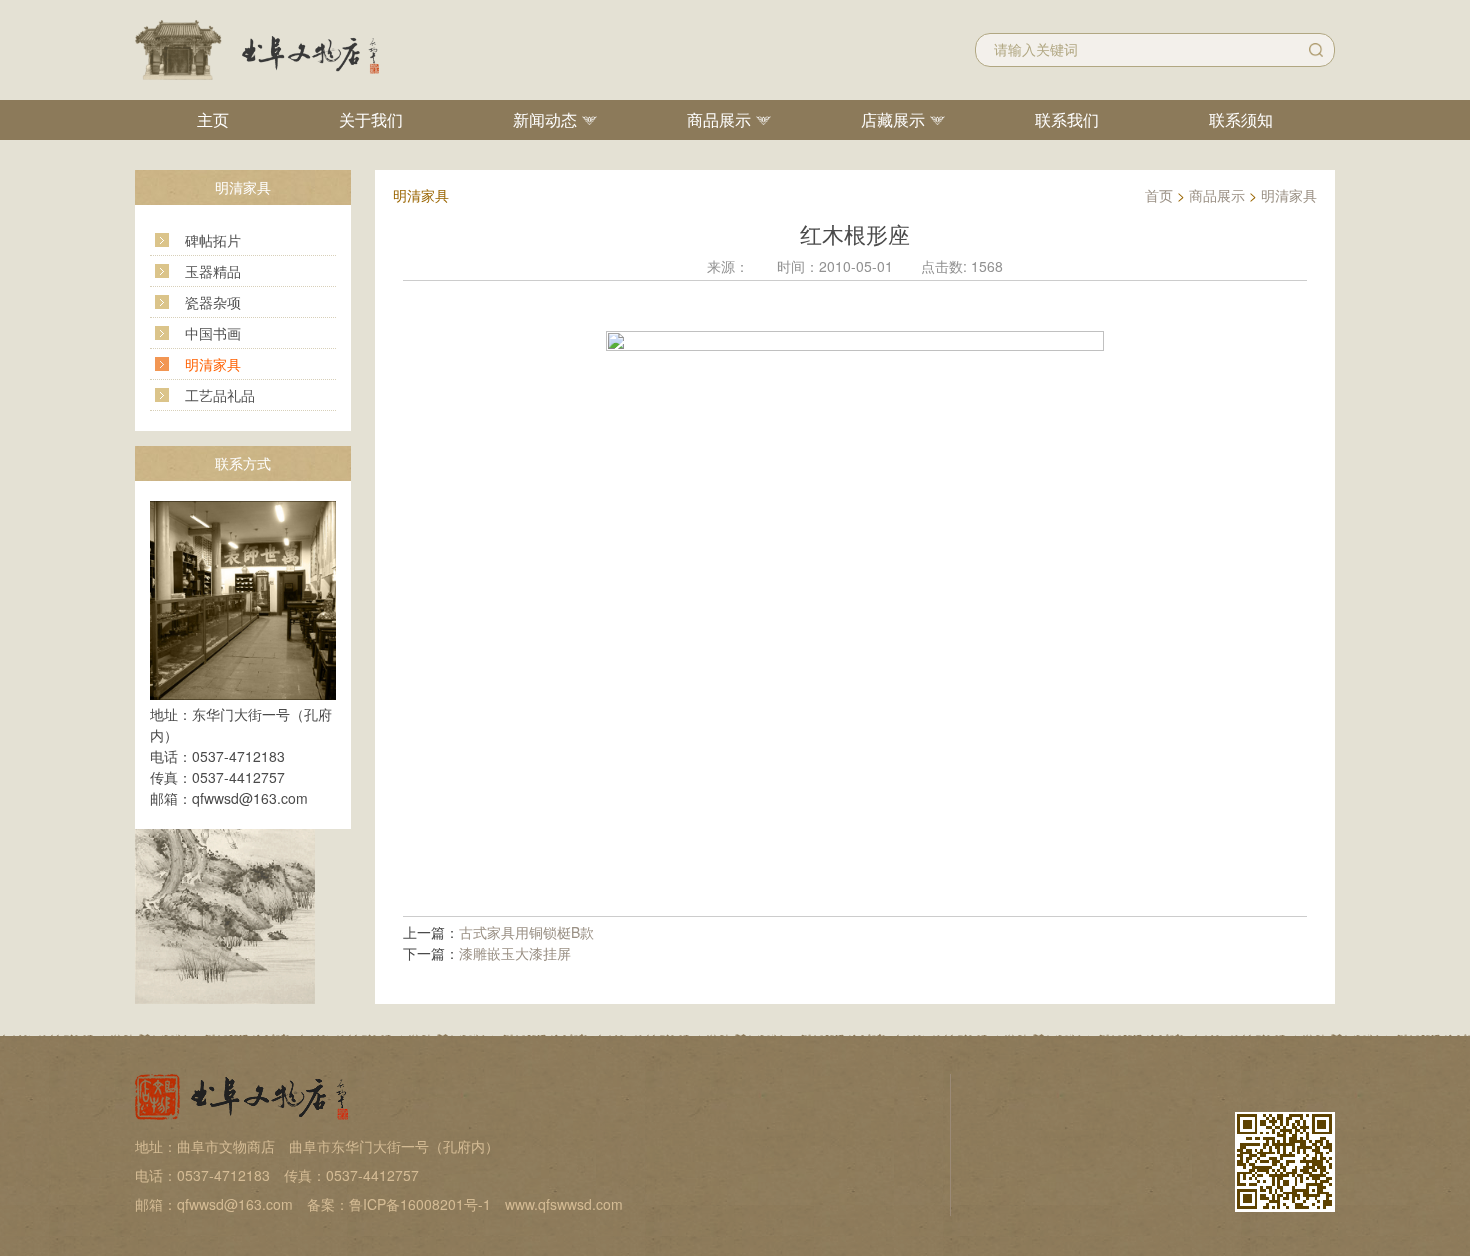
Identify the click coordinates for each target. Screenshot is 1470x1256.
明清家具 (213, 364)
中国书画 (213, 333)
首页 (1159, 195)
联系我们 (1067, 119)
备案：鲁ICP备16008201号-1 (399, 1204)
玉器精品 (213, 271)
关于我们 (371, 119)
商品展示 (719, 119)
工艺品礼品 (220, 395)
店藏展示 (893, 119)
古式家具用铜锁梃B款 (526, 932)
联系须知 (1241, 119)
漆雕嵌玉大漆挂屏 (515, 953)
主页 (213, 119)
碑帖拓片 (213, 240)
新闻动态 (545, 119)
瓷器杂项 (213, 302)
